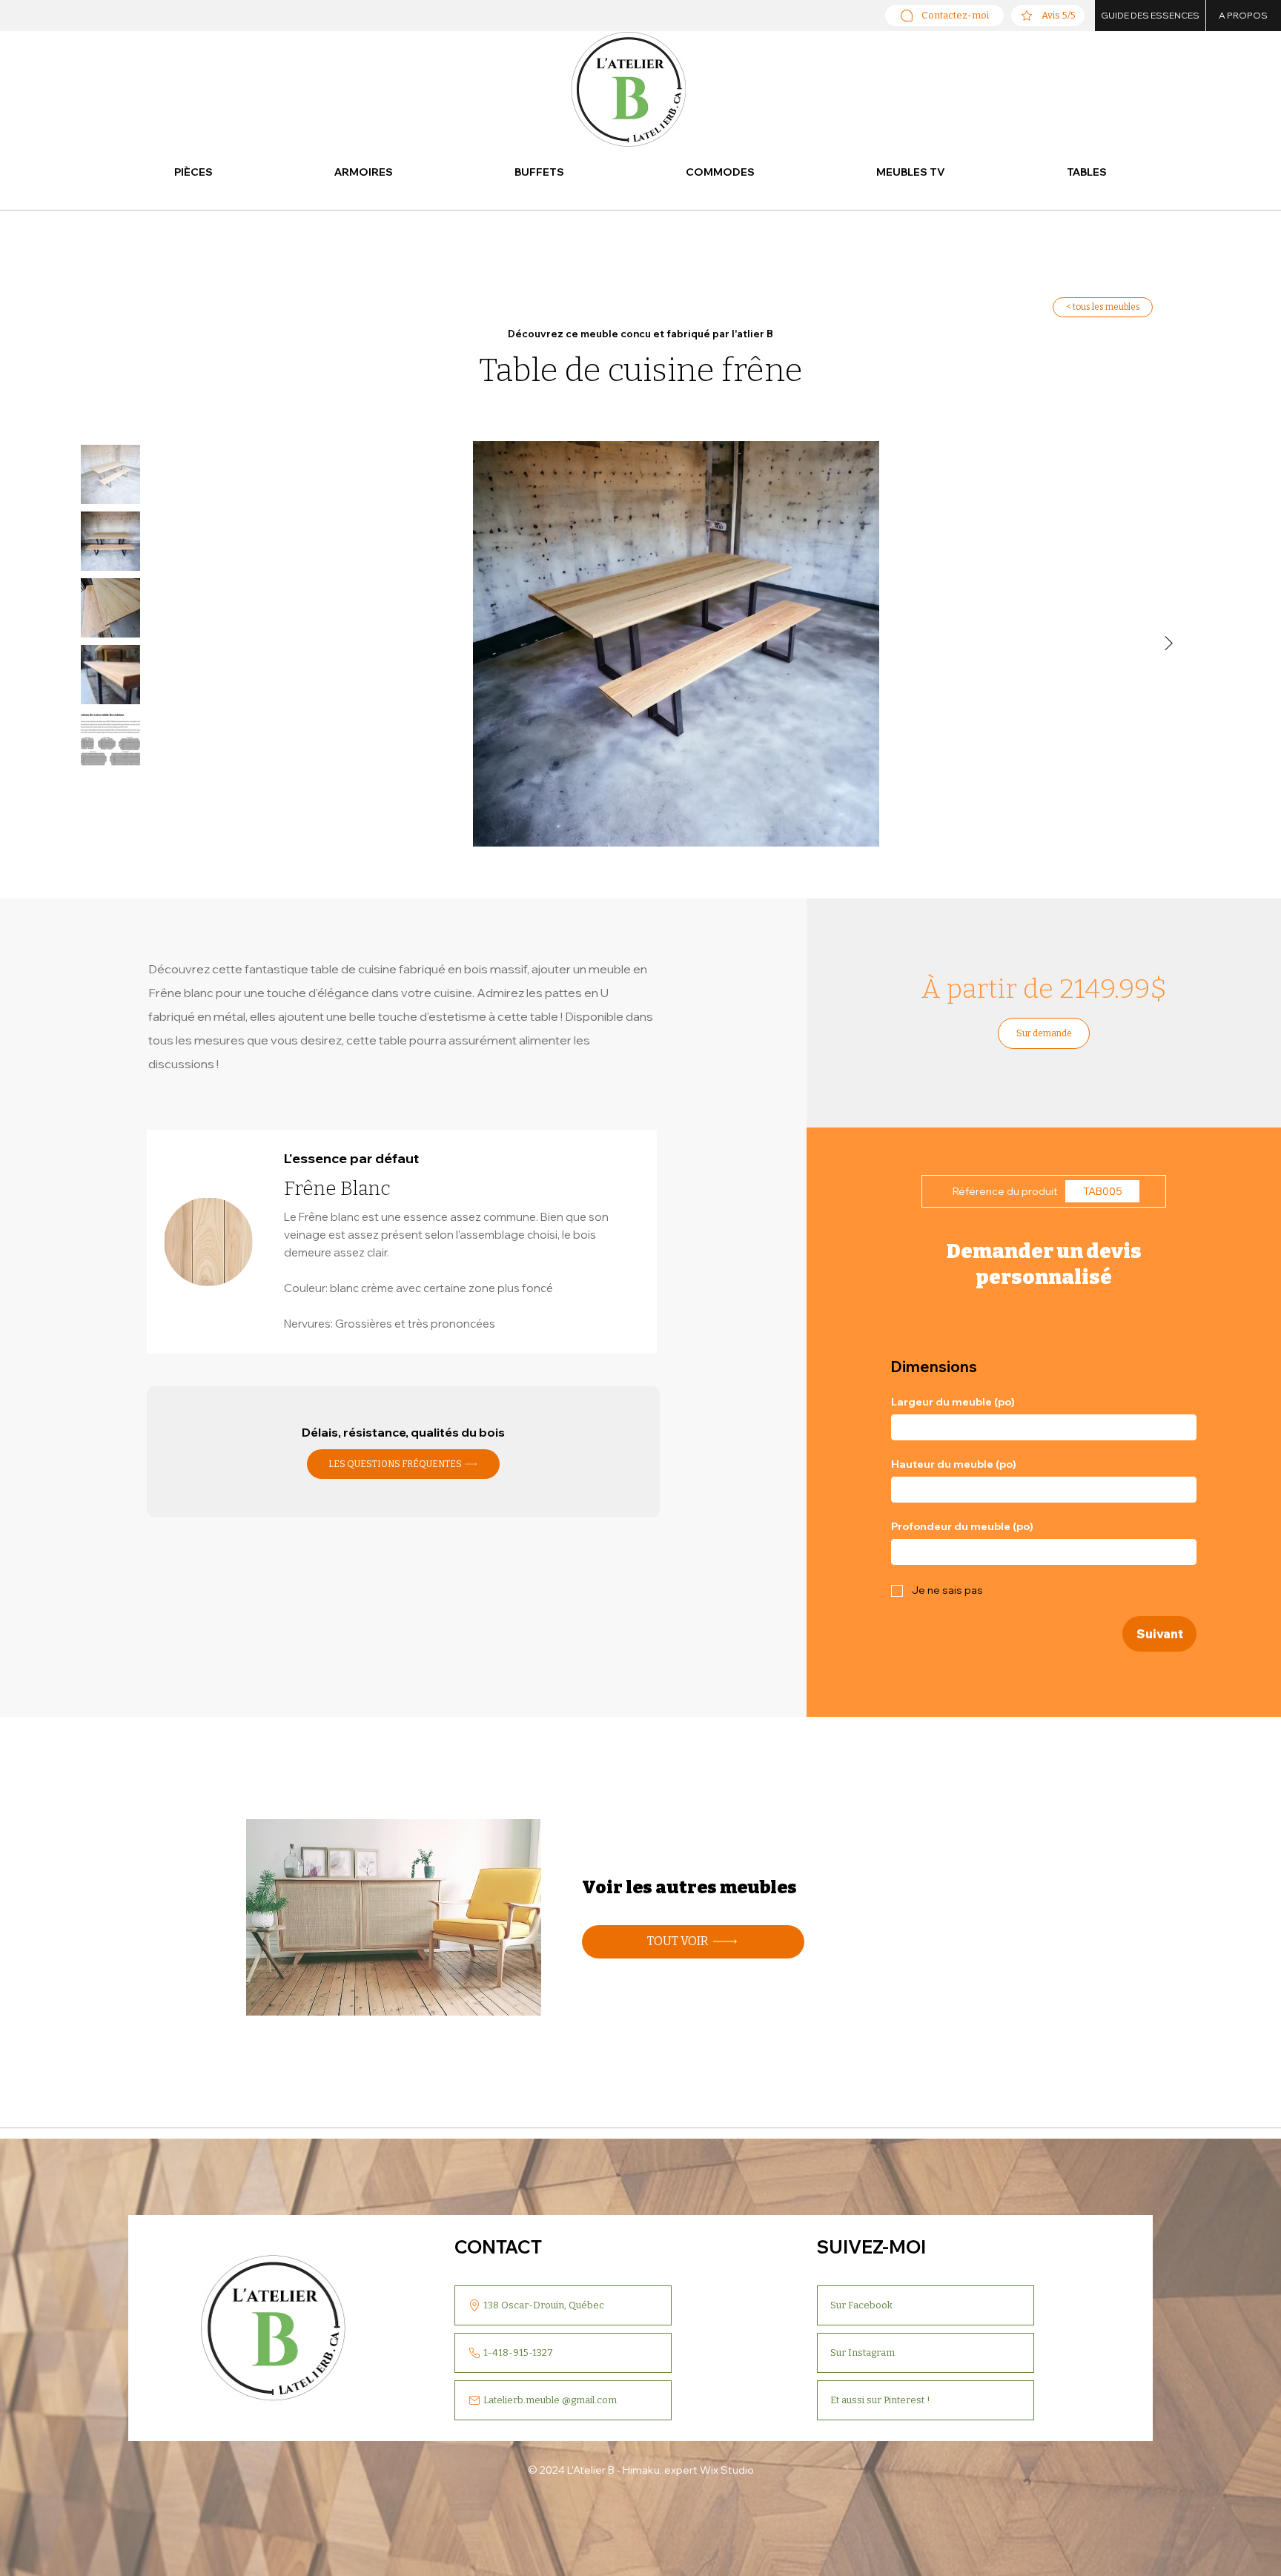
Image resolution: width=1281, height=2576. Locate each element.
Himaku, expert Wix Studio (688, 2470)
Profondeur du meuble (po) (962, 1527)
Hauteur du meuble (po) (954, 1464)
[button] (193, 173)
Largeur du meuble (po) (953, 1402)
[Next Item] (1169, 644)
